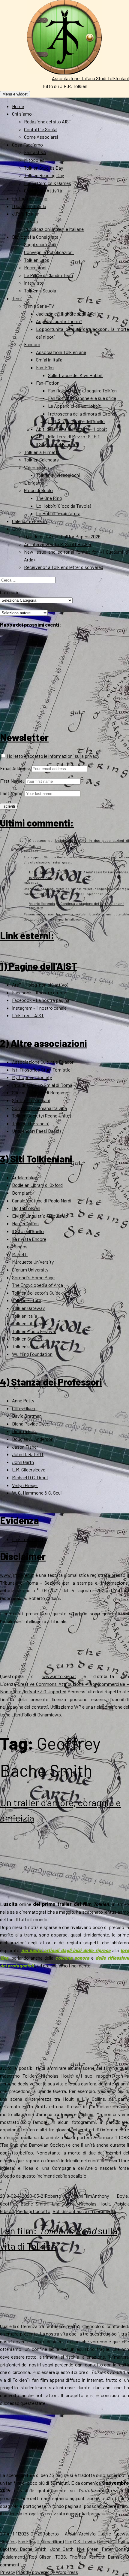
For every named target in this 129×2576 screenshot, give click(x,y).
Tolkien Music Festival (34, 1331)
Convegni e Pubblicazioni (49, 252)
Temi (17, 298)
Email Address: (15, 768)
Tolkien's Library (28, 1346)
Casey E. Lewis (112, 2541)
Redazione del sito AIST (48, 121)
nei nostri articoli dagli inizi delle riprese (66, 1950)
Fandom (32, 344)
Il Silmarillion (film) (55, 2541)
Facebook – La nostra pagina (41, 1000)
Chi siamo (22, 114)
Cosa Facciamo (27, 145)
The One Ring (49, 498)
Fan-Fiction (48, 383)
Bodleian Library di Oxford (37, 1185)
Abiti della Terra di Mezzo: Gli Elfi (68, 436)
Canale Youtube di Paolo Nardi (42, 1200)
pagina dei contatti (29, 1707)
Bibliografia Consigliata (35, 237)
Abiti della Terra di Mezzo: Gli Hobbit (72, 429)
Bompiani (22, 1193)
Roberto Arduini (64, 2196)
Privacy (7, 2572)
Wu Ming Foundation (32, 1354)
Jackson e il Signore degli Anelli (67, 314)
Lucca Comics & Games (48, 183)
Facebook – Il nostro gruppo (40, 992)
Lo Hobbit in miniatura (58, 513)
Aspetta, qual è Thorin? (59, 321)
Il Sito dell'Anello (28, 1231)
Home (18, 106)
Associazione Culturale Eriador (43, 1062)
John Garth (23, 1462)
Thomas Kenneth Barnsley (97, 2557)
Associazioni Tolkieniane (61, 352)
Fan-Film (45, 367)
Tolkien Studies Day (43, 168)
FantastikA (35, 152)
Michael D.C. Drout (30, 1477)
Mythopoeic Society (32, 1077)
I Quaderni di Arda (29, 206)
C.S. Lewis (84, 2541)
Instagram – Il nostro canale (39, 1008)
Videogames (36, 467)
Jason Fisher (25, 1447)
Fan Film (27, 2541)
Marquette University (33, 1262)
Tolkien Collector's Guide (36, 1293)
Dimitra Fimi (24, 1431)
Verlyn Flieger (25, 1485)
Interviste (34, 283)
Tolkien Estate (27, 1300)
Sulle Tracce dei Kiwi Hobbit (75, 375)
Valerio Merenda (42, 903)
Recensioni (35, 267)
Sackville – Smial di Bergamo (40, 1092)
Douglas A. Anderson (33, 1439)
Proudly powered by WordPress (47, 2572)
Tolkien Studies (27, 1339)
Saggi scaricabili (40, 244)
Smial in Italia (49, 360)
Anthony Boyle (110, 2196)
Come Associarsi (41, 137)
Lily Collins (63, 2204)
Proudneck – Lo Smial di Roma (42, 1085)
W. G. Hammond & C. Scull (37, 1493)
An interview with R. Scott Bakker (58, 544)
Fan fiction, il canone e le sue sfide (82, 398)
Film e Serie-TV (39, 306)
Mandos (20, 1246)
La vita (31, 221)
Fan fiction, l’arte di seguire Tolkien (82, 390)
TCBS (61, 2557)
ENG (16, 529)
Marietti (20, 1254)
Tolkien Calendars (41, 460)
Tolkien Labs (37, 260)
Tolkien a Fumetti (41, 452)
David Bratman (27, 1416)
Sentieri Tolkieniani (31, 1100)
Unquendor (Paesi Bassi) (36, 1131)
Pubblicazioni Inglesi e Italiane (54, 229)
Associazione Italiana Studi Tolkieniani (90, 78)
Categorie (10, 592)
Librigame (34, 483)
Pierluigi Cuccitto (33, 2211)
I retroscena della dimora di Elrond (82, 414)
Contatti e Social (41, 129)
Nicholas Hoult (95, 2204)
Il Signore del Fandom (57, 444)
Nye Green (88, 2549)
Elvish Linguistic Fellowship (40, 1216)
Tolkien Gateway (28, 1308)
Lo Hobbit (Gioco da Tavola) (63, 506)
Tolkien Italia (25, 1316)
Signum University (30, 1270)
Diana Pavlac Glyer (30, 1424)
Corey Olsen (24, 1408)
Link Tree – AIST (28, 1015)
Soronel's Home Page (33, 1277)
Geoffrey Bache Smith (24, 2204)
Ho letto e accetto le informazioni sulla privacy (53, 756)
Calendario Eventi (30, 521)
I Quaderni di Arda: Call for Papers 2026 (62, 536)
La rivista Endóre (29, 1239)
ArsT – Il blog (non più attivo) (40, 985)
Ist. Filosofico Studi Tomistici (42, 1070)
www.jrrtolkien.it (17, 1575)
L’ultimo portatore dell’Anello (76, 421)
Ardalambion (25, 1177)
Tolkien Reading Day (44, 175)
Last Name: (12, 793)
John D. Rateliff (28, 1454)
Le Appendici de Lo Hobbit (74, 406)
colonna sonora (72, 1958)
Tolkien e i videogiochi (58, 475)
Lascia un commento (95, 2211)
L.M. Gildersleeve (29, 1469)
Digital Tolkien (26, 1208)
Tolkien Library (27, 1323)
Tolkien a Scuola (40, 290)
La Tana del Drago (30, 198)
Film (88, 2196)
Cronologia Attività (43, 190)
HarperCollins (25, 1223)
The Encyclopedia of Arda (37, 1285)
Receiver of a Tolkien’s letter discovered (64, 567)
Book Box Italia (41, 872)
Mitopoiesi (35, 160)
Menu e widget (15, 94)
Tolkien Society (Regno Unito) (41, 1116)
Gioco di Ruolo (38, 490)
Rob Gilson (63, 2211)
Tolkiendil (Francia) (31, 1123)
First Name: (12, 781)
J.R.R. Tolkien (26, 214)
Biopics (8, 2541)
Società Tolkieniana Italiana (39, 1108)
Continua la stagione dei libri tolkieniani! (92, 903)
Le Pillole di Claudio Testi (49, 275)
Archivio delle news (103, 2534)
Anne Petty (23, 1400)
